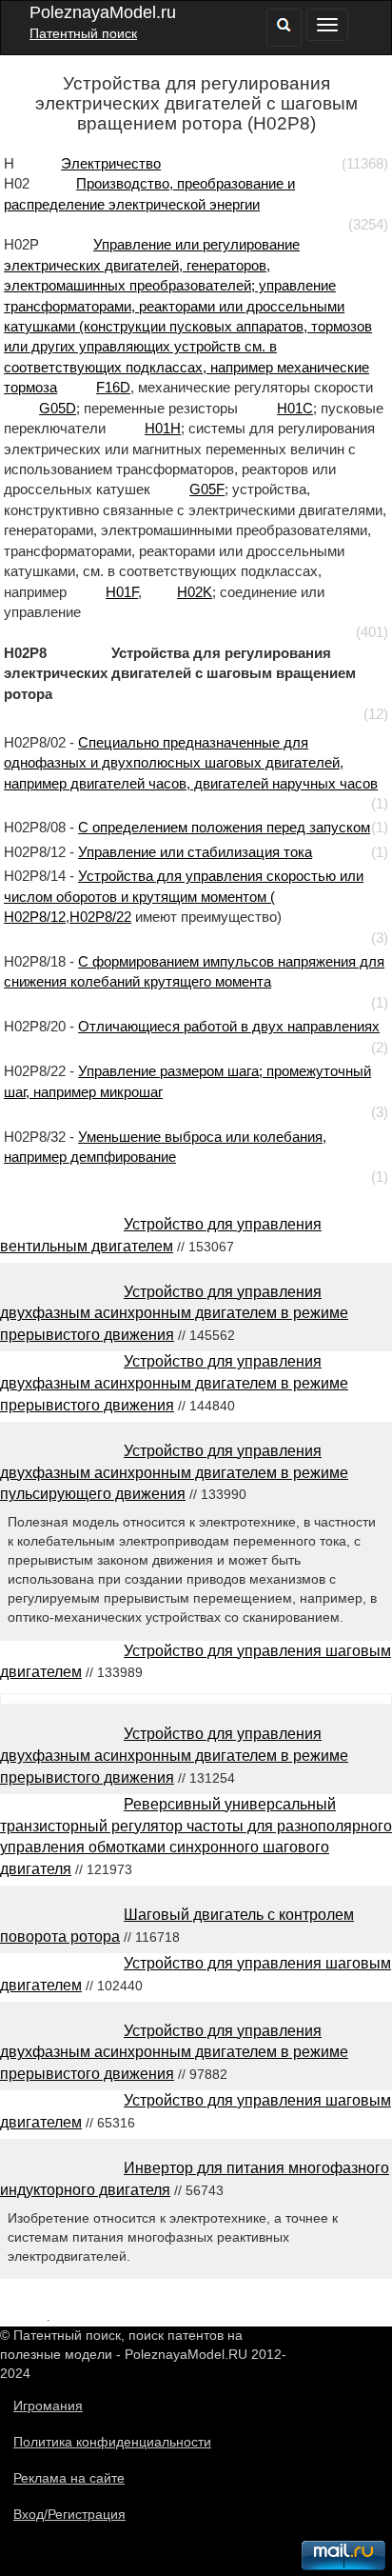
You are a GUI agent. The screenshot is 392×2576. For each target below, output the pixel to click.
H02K (195, 592)
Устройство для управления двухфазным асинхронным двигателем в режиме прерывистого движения (174, 1314)
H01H (163, 428)
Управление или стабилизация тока (195, 852)
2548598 (23, 2316)
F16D (113, 387)
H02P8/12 (35, 917)
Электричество (111, 163)
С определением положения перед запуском (224, 827)
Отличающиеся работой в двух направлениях (229, 1026)
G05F (207, 489)
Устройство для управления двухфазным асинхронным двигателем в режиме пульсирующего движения (174, 1473)
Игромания (48, 2406)
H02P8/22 (100, 917)
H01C (295, 408)
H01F (122, 592)
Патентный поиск (83, 33)
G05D (58, 408)
